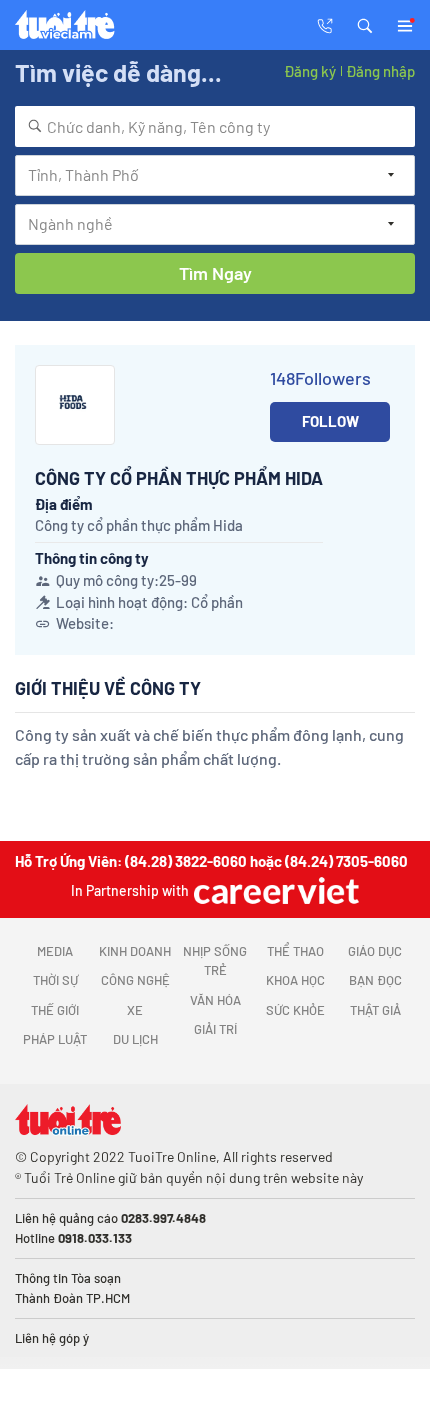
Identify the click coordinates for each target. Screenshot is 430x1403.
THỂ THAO (295, 951)
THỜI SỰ (55, 980)
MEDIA (55, 951)
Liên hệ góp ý (52, 1338)
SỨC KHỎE (295, 1010)
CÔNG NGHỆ (135, 980)
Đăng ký (310, 71)
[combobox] (215, 126)
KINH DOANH (135, 951)
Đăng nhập (380, 71)
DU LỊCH (135, 1039)
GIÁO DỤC (375, 951)
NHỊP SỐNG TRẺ (215, 961)
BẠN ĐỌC (375, 980)
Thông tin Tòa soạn (68, 1278)
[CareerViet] (274, 890)
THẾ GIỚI (55, 1010)
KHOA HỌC (295, 980)
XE (135, 1010)
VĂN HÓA (215, 1000)
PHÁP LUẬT (55, 1039)
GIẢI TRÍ (215, 1029)
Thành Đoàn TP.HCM (72, 1298)
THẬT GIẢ (375, 1010)
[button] (365, 24)
